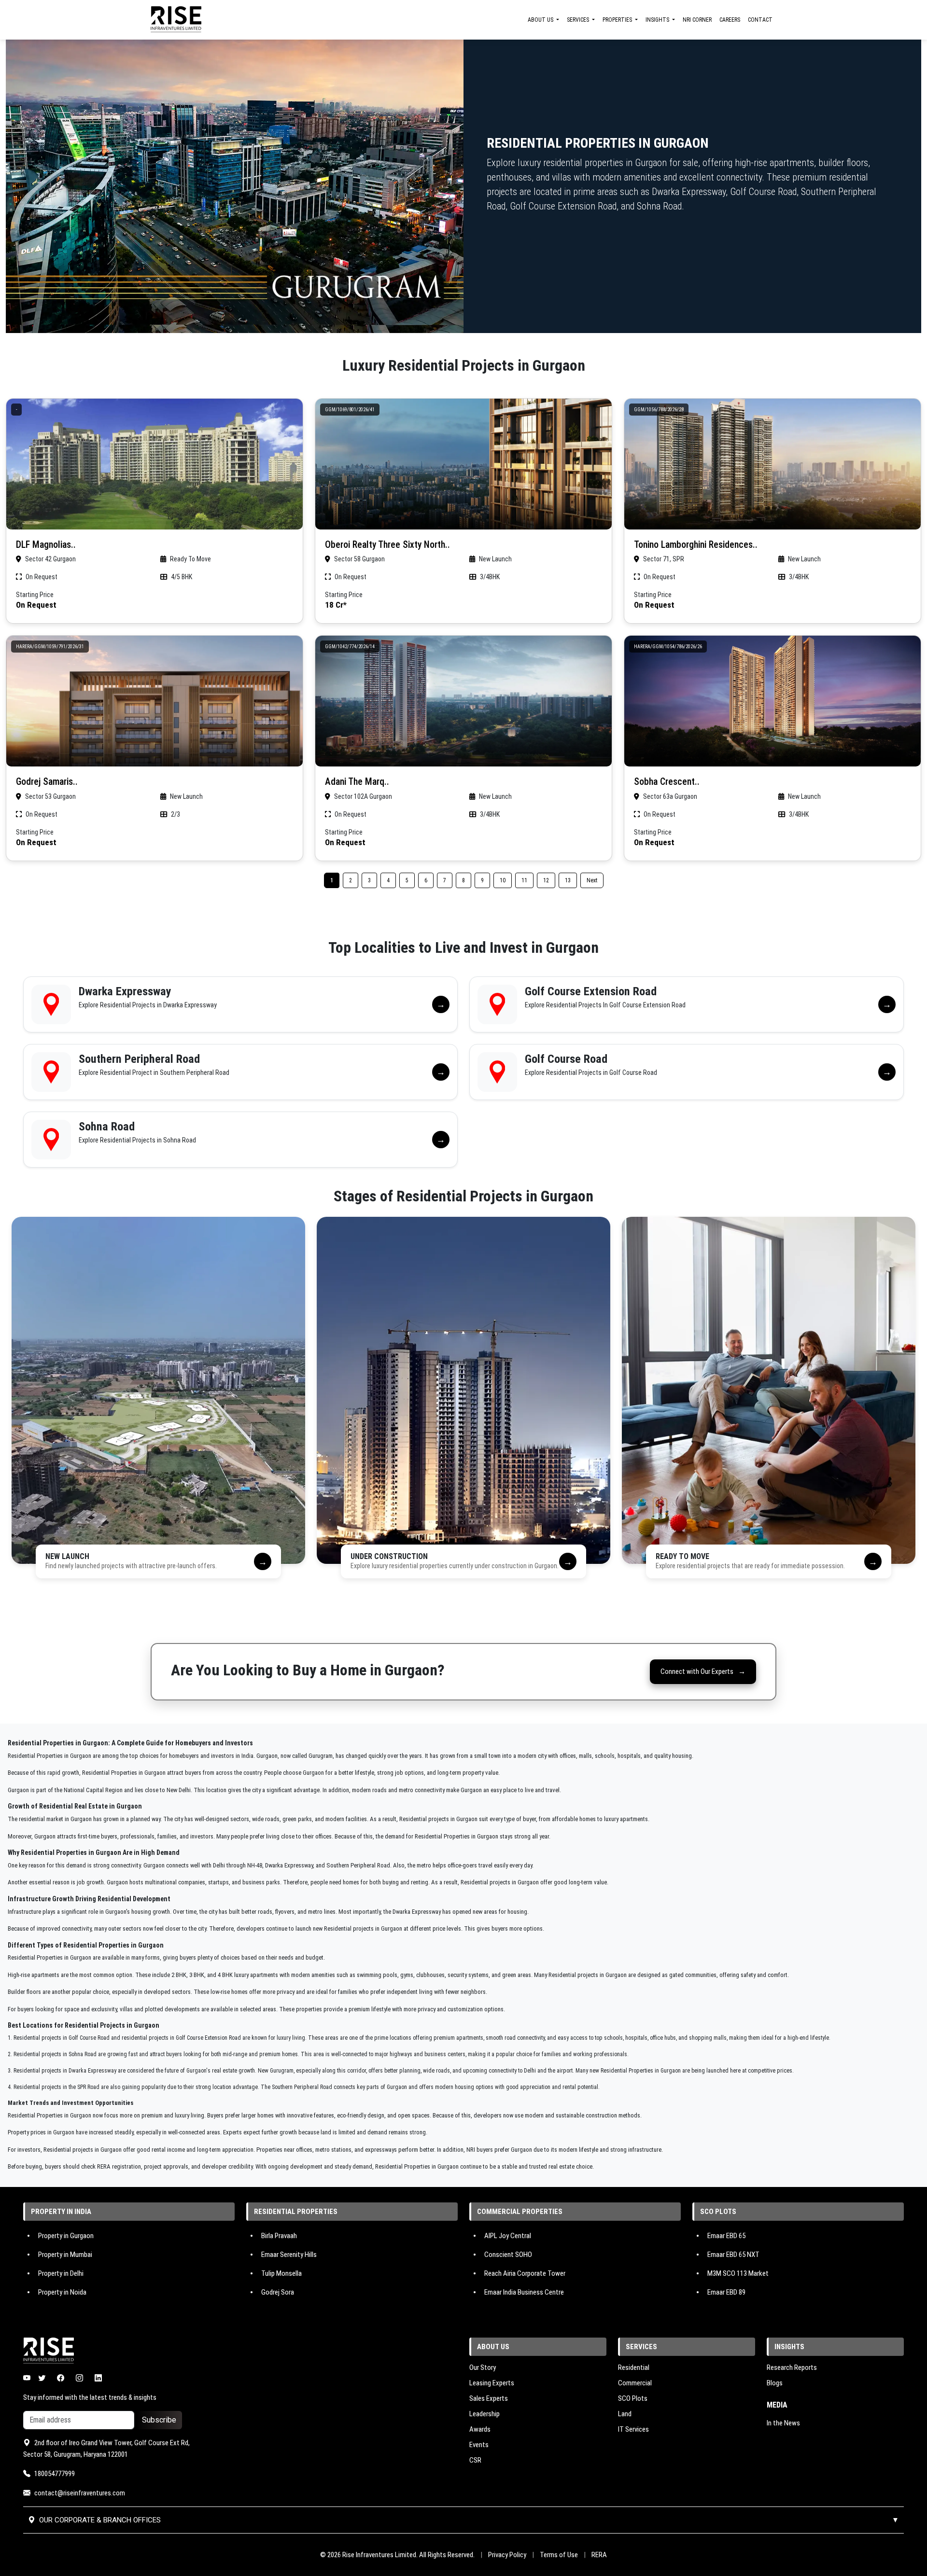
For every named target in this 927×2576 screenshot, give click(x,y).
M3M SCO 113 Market (738, 2273)
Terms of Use (559, 2555)
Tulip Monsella (281, 2273)
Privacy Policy (507, 2555)
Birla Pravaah (279, 2235)
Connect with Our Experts (703, 1671)
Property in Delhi (61, 2273)
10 (503, 880)
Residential (634, 2367)
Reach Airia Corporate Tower (525, 2273)
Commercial (635, 2383)
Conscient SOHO (508, 2255)
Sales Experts (489, 2398)
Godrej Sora (278, 2292)
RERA (599, 2555)
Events (479, 2445)
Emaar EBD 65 (726, 2235)
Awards (480, 2429)
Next (592, 880)
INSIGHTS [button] (658, 20)
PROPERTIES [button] (618, 20)
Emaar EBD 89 (726, 2292)
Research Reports (792, 2367)
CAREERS (730, 20)
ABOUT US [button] (541, 20)
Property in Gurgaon (66, 2235)
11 (524, 880)
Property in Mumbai (65, 2255)
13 (568, 880)
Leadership (485, 2414)
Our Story (483, 2367)
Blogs (775, 2383)
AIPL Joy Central (508, 2235)
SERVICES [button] (579, 20)
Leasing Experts (492, 2383)
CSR (475, 2460)
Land (625, 2414)
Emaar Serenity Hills (289, 2255)
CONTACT (760, 20)
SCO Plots (633, 2398)
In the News (783, 2423)
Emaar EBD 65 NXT (733, 2255)
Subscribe (159, 2420)
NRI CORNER (697, 20)
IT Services (633, 2429)
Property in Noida (62, 2292)
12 (546, 880)
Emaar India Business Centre (524, 2292)
